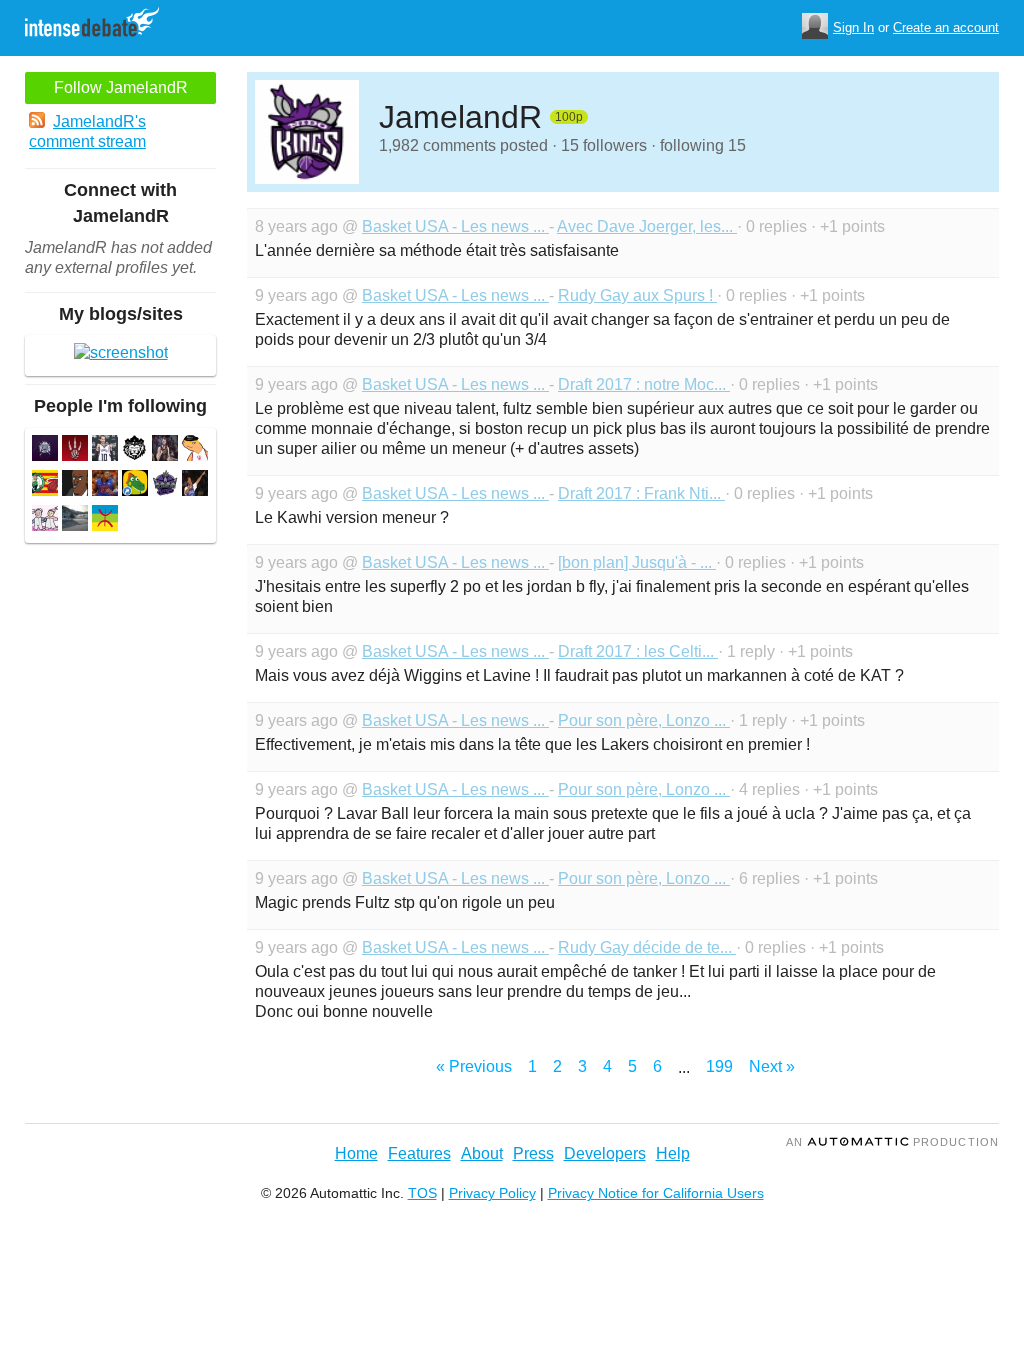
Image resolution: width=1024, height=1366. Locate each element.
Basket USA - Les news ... (455, 226)
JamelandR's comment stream (87, 131)
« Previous (474, 1066)
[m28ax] (45, 450)
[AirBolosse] (75, 485)
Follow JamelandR (121, 87)
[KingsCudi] (165, 485)
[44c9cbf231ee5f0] (165, 450)
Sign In (853, 27)
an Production (892, 1142)
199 (719, 1066)
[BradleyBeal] (105, 485)
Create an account (946, 27)
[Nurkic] (135, 485)
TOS (422, 1193)
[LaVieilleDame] (75, 450)
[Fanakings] (135, 450)
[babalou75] (45, 520)
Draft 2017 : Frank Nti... (641, 493)
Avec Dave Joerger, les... (647, 226)
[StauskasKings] (105, 450)
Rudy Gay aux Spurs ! (637, 295)
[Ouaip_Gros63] (195, 450)
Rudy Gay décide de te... (647, 947)
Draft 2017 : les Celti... (638, 651)
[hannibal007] (195, 485)
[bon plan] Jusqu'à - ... (637, 562)
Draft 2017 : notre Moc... (644, 384)
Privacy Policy (492, 1193)
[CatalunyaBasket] (45, 485)
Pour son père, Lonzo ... (644, 720)
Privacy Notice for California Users (656, 1193)
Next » (772, 1066)
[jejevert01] (75, 520)
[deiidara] (105, 520)
